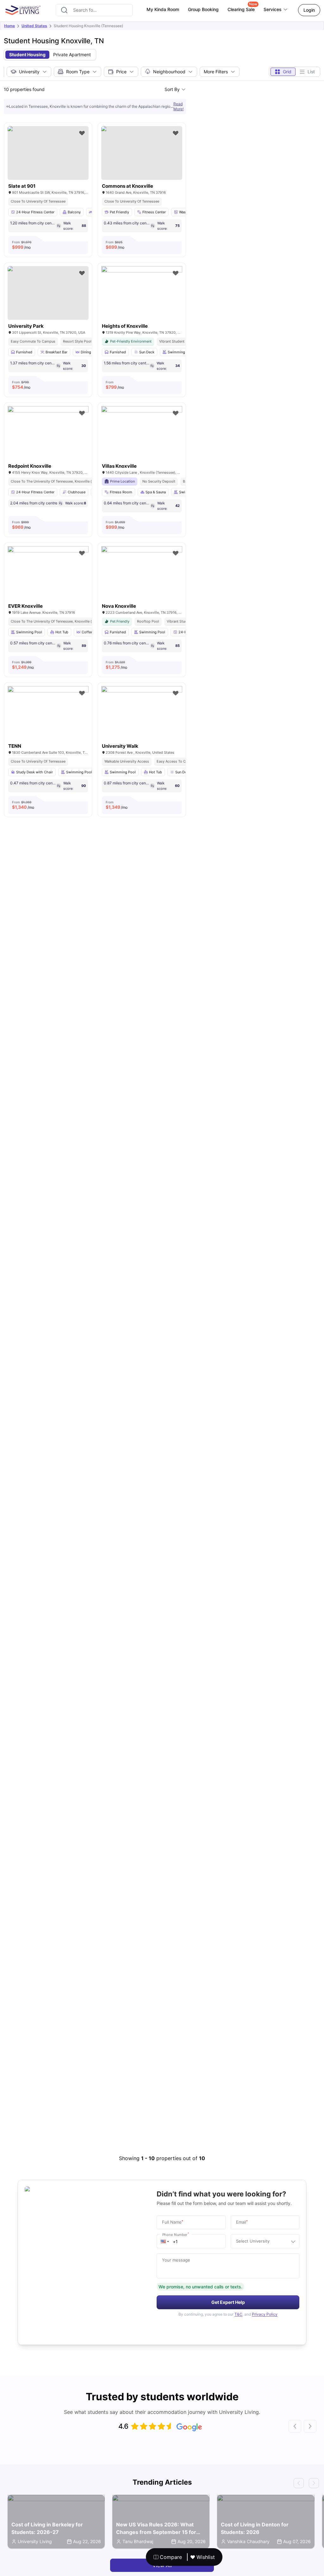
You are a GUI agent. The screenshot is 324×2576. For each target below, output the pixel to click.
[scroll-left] (295, 2426)
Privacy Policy (265, 2314)
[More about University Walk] (142, 713)
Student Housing (27, 55)
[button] (165, 2241)
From (22, 245)
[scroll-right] (310, 2426)
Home (9, 26)
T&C (238, 2314)
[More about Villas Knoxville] (142, 433)
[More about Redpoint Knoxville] (48, 433)
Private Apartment (72, 55)
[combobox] (94, 10)
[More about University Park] (48, 293)
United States (34, 26)
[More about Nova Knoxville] (142, 573)
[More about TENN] (48, 713)
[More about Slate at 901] (48, 153)
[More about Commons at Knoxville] (142, 153)
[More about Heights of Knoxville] (142, 293)
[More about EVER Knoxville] (48, 573)
